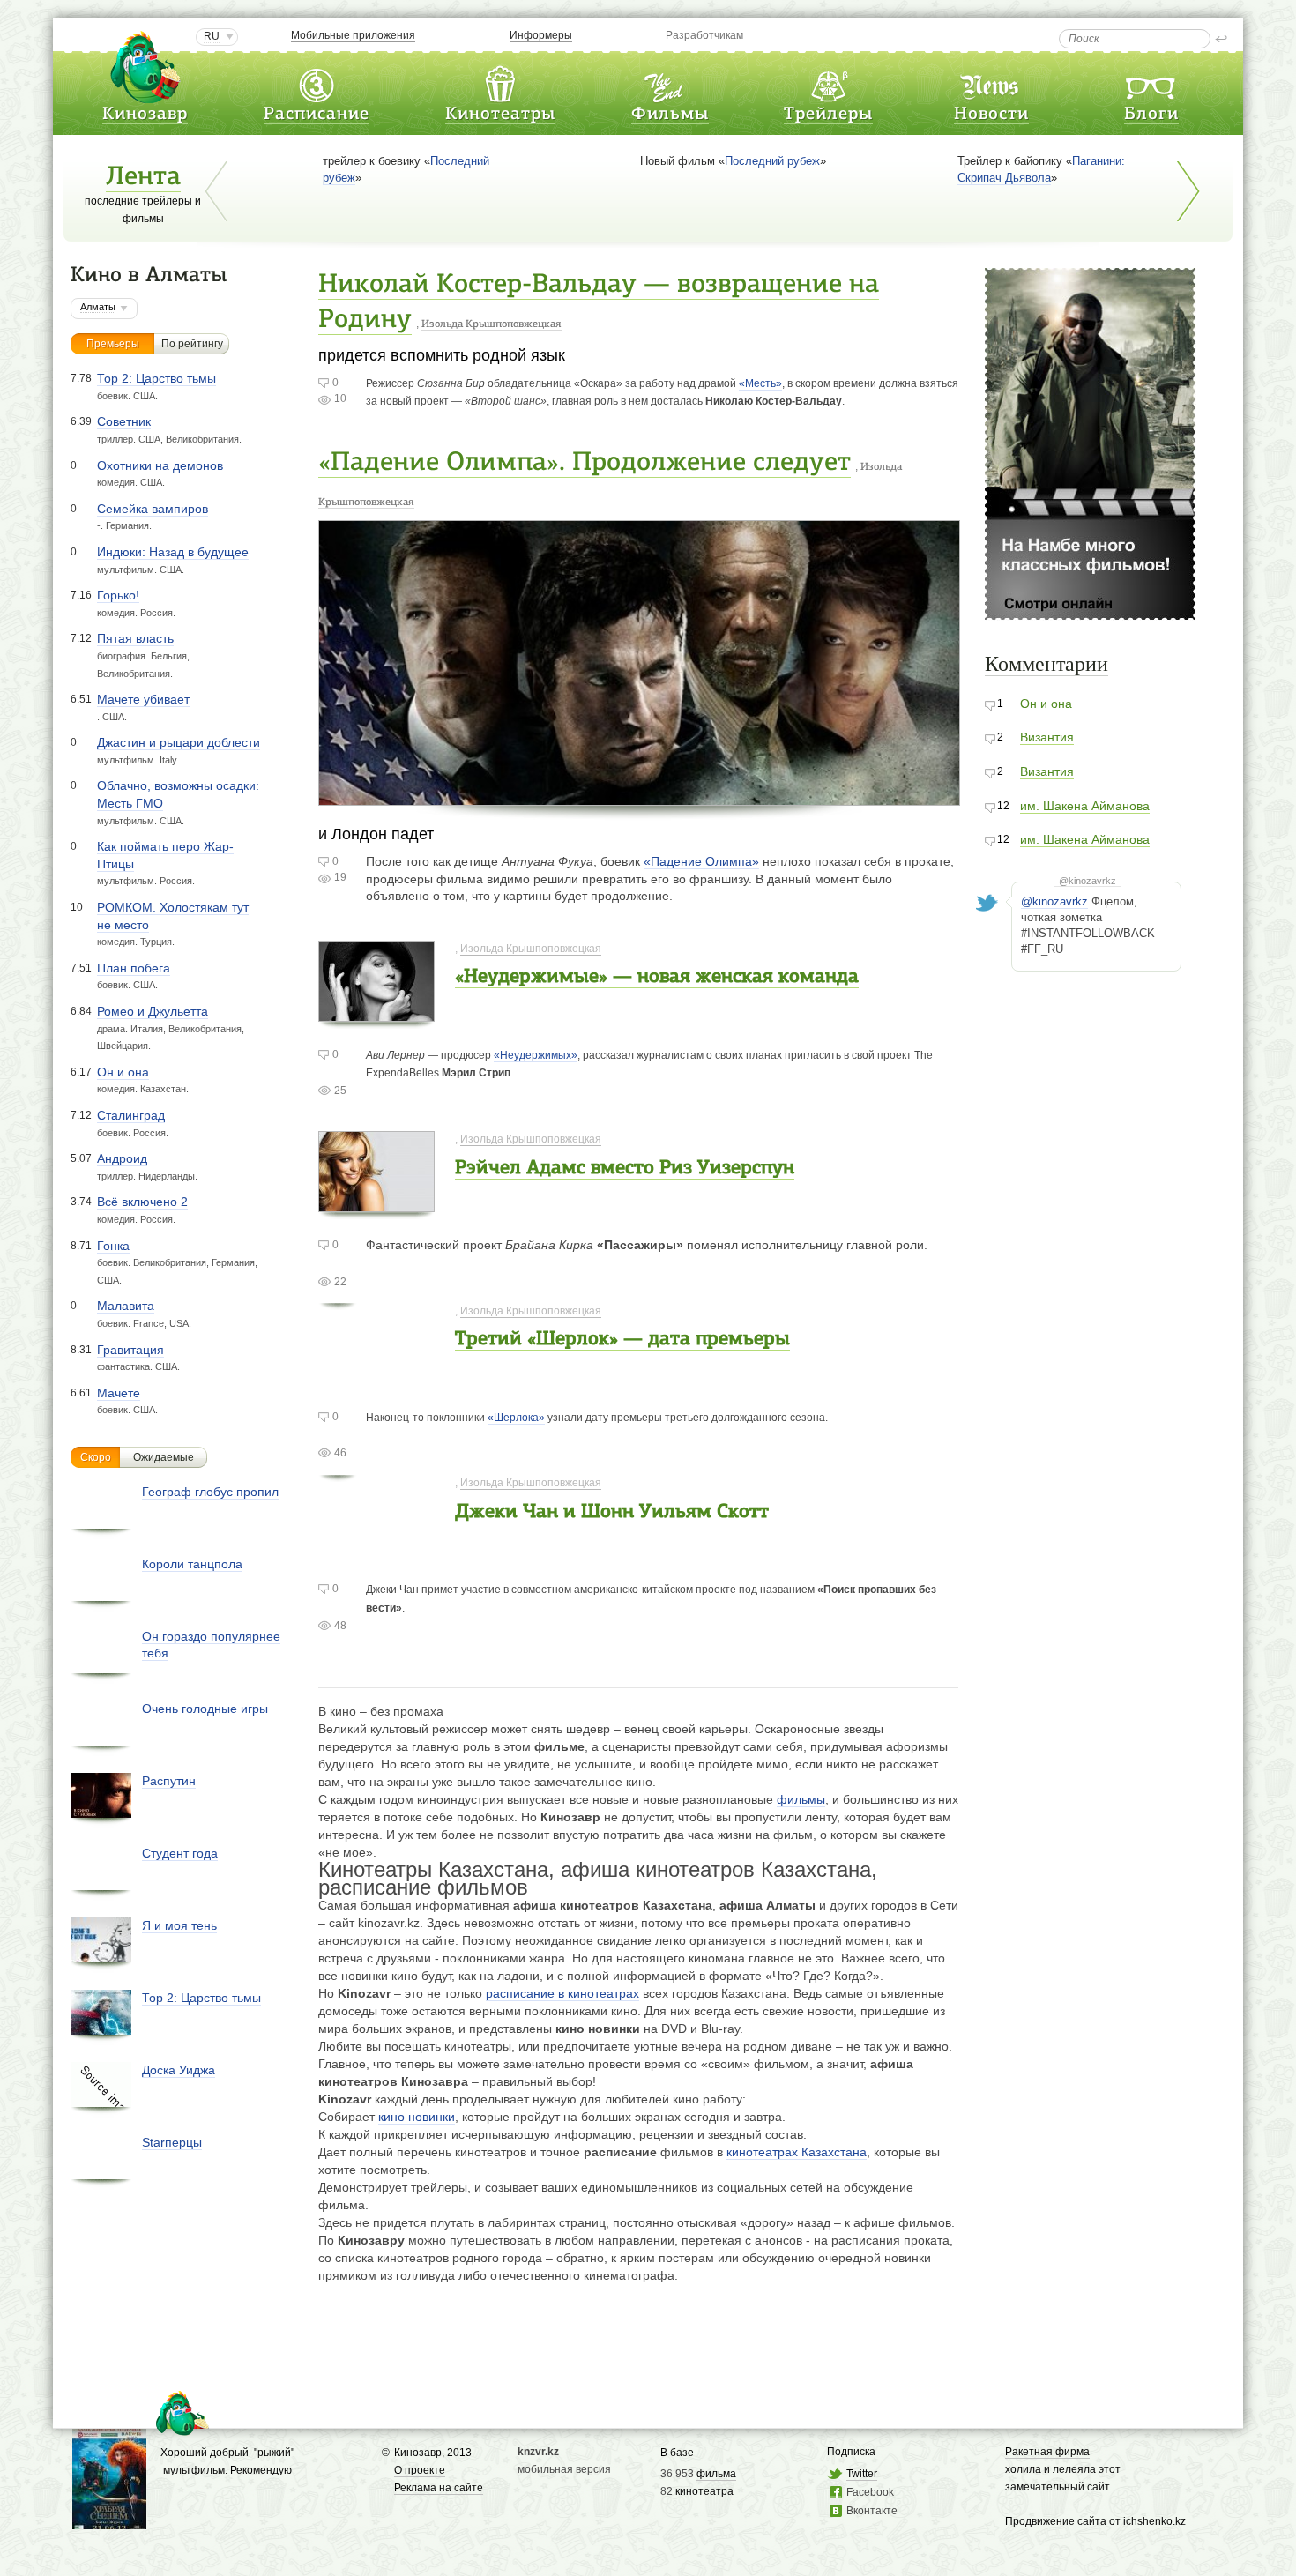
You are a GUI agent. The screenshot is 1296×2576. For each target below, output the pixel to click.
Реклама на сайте (439, 2488)
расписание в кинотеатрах (562, 1993)
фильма (716, 2474)
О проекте (420, 2470)
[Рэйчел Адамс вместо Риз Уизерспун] (376, 1203)
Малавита (126, 1306)
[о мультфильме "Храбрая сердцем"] (109, 2521)
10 (340, 398)
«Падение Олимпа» (701, 861)
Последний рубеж (772, 161)
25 (340, 1091)
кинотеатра (704, 2491)
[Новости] (991, 82)
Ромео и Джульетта (153, 1011)
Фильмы (670, 115)
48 (340, 1626)
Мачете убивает (143, 699)
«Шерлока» (516, 1418)
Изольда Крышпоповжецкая (492, 324)
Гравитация (130, 1350)
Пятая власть (135, 638)
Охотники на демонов (160, 465)
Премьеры (113, 344)
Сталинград (131, 1115)
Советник (124, 421)
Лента (143, 178)
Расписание (317, 115)
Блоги (1151, 115)
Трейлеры (828, 115)
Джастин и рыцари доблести (179, 742)
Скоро (96, 1457)
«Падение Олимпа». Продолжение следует (585, 463)
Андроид (122, 1158)
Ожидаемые (164, 1457)
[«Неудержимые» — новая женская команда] (376, 1013)
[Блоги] (1151, 82)
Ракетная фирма (1047, 2452)
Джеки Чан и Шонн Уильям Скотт (612, 1512)
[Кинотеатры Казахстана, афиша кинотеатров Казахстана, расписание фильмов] (500, 82)
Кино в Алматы (149, 276)
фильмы (801, 1799)
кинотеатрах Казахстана (797, 2152)
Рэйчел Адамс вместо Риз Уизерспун (625, 1169)
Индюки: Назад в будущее (173, 552)
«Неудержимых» (536, 1055)
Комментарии (1046, 664)
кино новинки (417, 2117)
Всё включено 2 (142, 1202)
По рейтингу (192, 344)
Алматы (98, 307)
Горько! (118, 595)
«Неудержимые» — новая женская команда (657, 977)
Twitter (862, 2474)
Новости (991, 115)
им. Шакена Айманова (1085, 806)
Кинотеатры (500, 115)
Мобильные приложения (353, 35)
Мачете (119, 1393)
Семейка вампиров (153, 509)
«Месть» (760, 383)
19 (340, 877)
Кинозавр (145, 115)
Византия (1047, 737)
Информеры (541, 35)
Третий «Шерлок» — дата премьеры (622, 1340)
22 (340, 1282)
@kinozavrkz (1087, 881)
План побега (134, 968)
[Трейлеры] (829, 82)
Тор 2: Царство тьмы (156, 378)
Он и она (123, 1072)
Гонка (113, 1246)
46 (340, 1453)
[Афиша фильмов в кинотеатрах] (670, 82)
